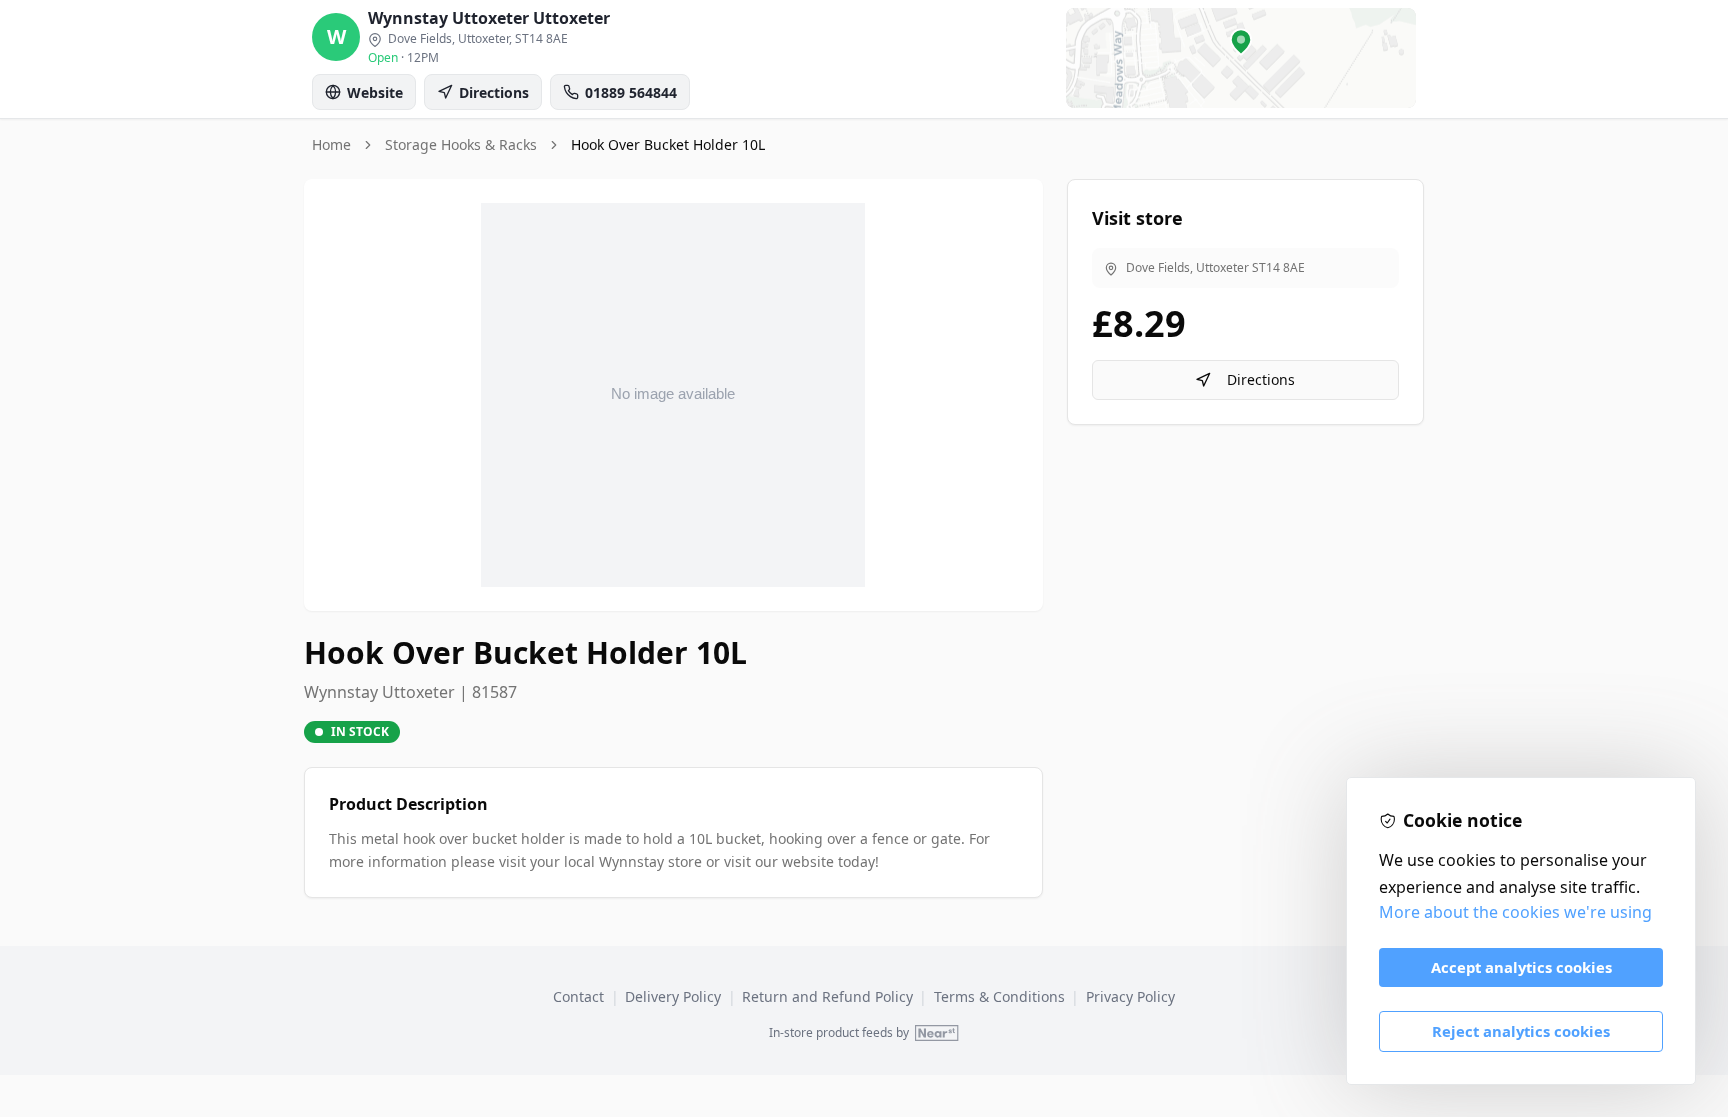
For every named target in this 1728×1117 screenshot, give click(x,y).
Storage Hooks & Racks (461, 144)
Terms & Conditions (999, 996)
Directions (1261, 379)
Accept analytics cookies (1521, 967)
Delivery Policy (673, 996)
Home (331, 144)
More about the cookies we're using (1515, 912)
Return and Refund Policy (827, 996)
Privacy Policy (1130, 996)
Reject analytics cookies (1521, 1031)
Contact (578, 996)
